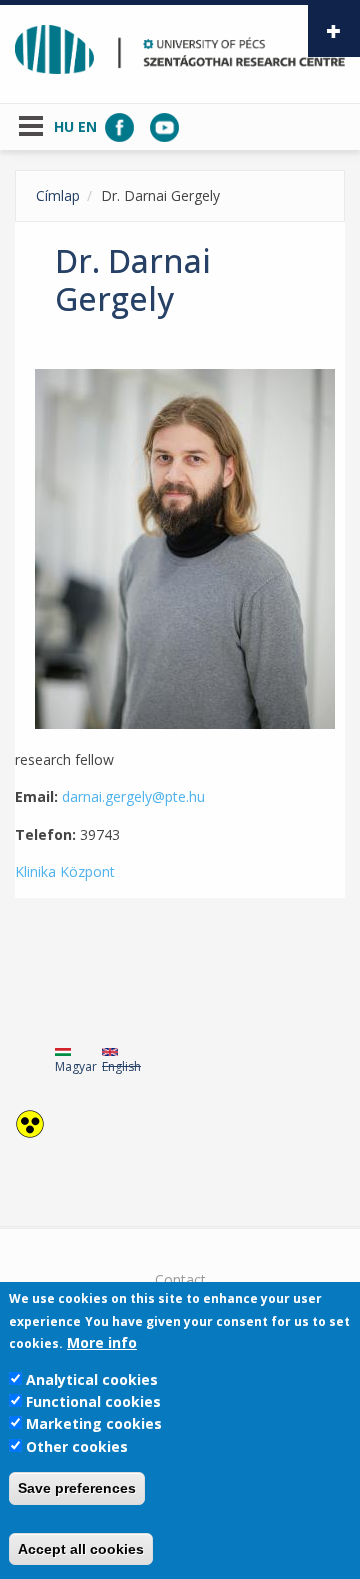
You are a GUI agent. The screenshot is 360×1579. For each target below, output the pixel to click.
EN (87, 126)
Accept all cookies (81, 1549)
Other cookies (77, 1446)
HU (64, 126)
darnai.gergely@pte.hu (133, 796)
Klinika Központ (65, 871)
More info (102, 1342)
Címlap (58, 195)
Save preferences (77, 1488)
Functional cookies (93, 1401)
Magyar (76, 1066)
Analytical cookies (92, 1379)
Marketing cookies (94, 1423)
